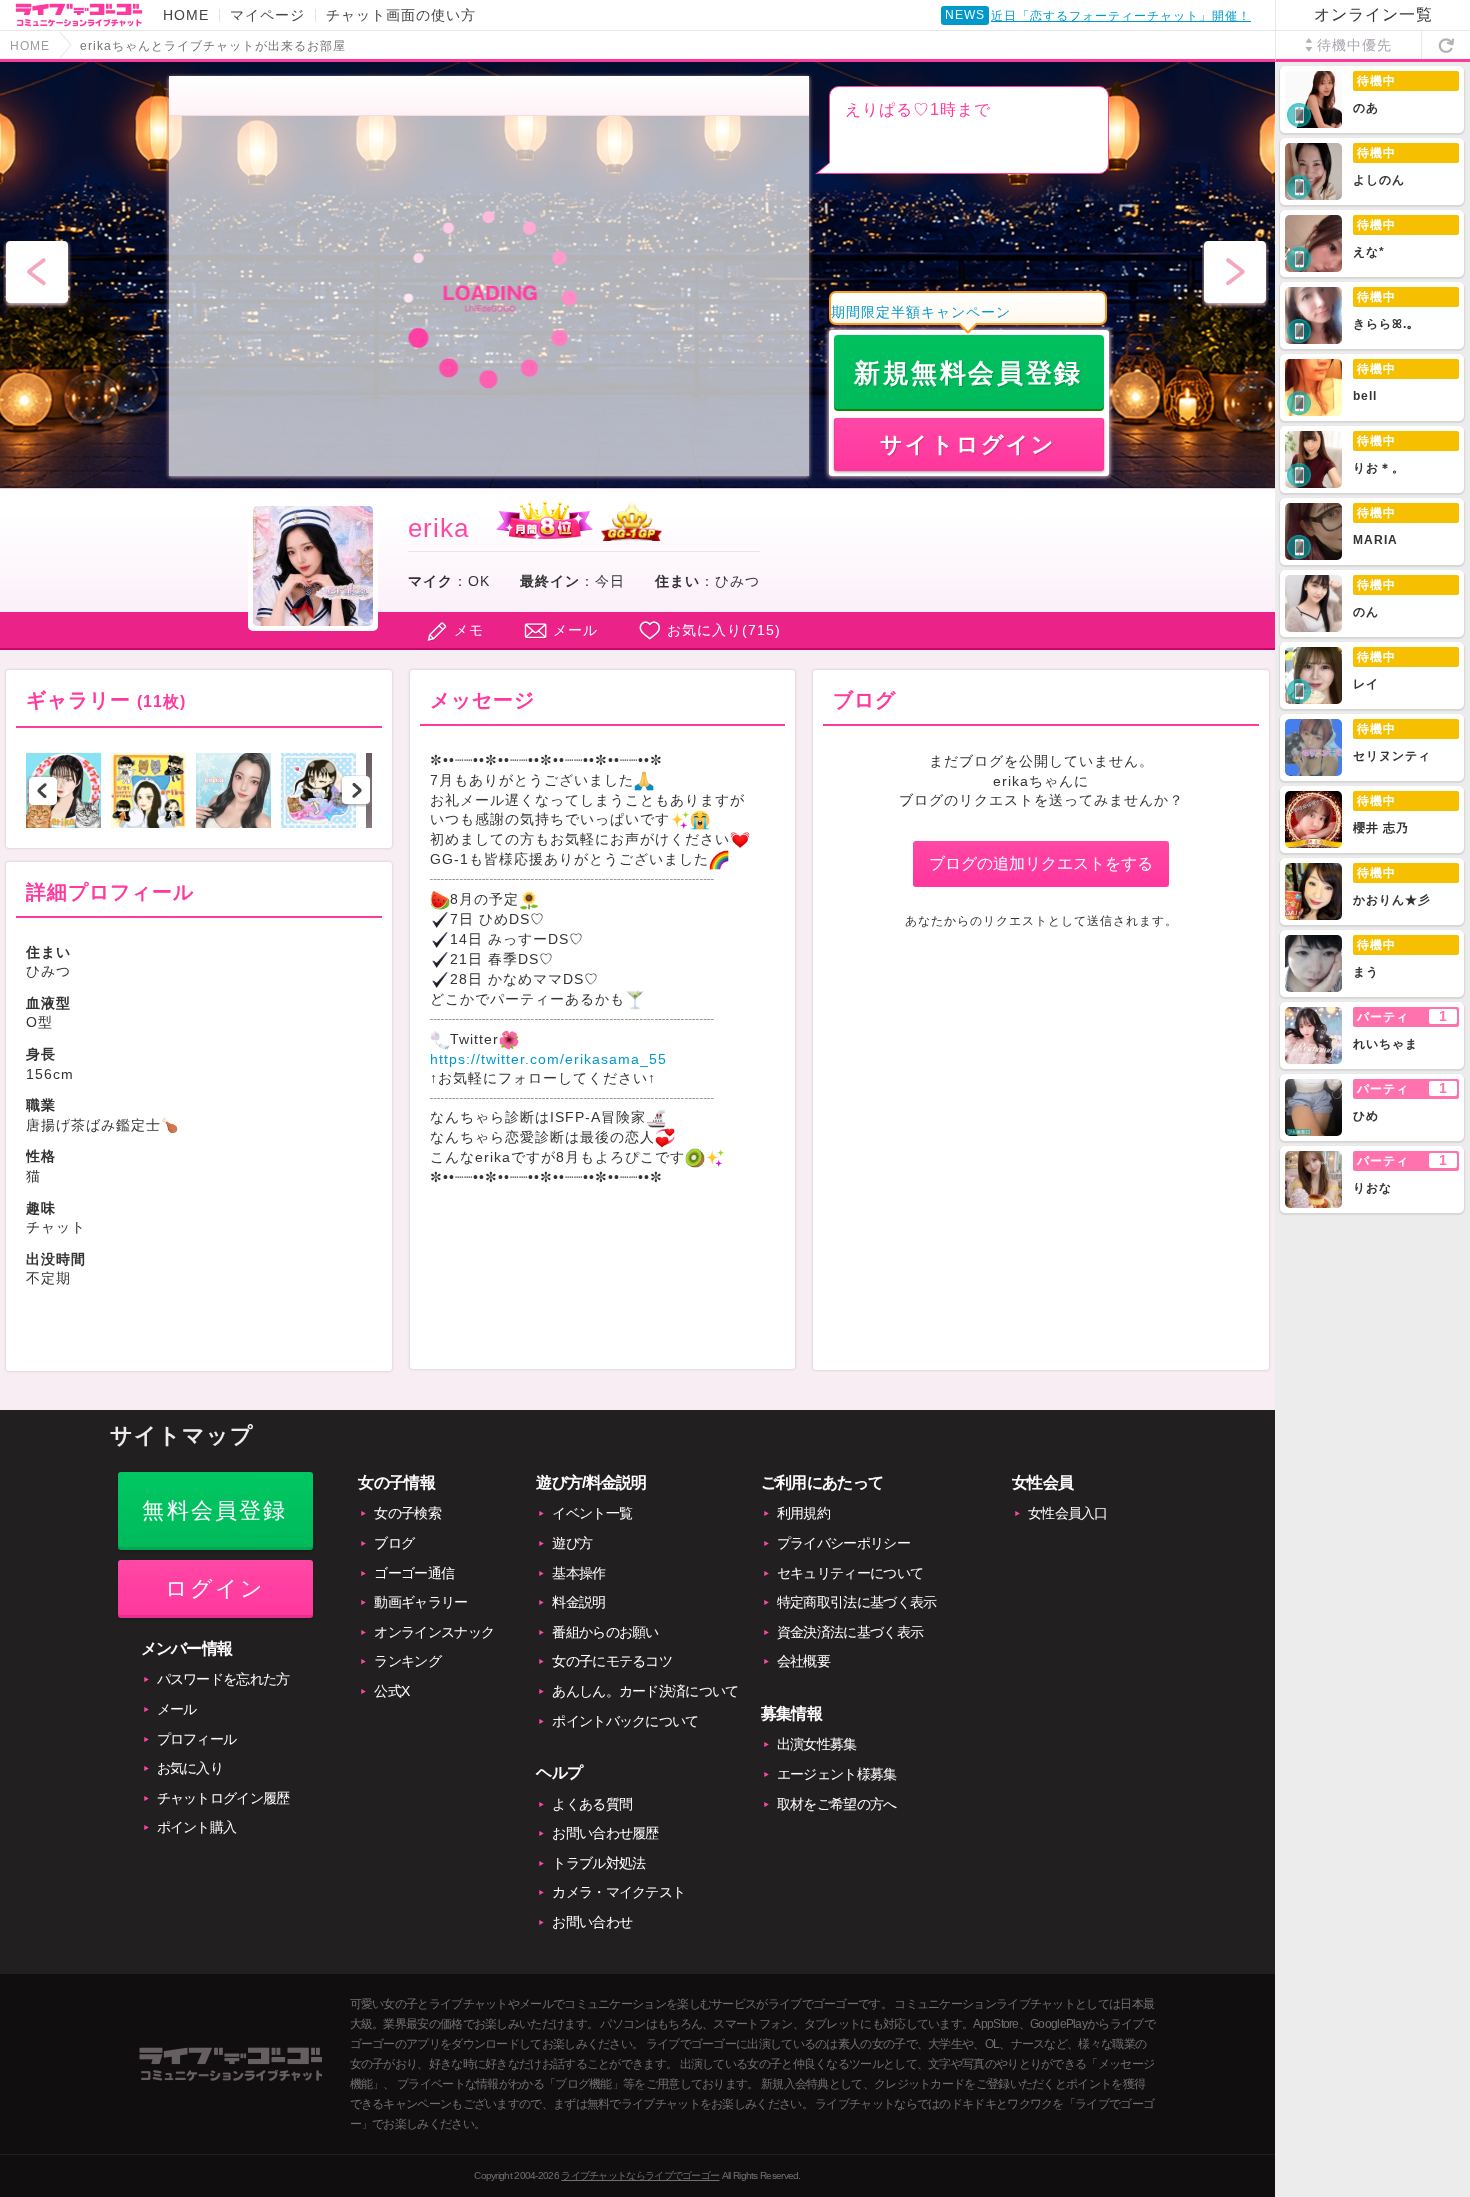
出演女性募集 (817, 1744)
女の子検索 (407, 1513)
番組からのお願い (605, 1632)
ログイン (215, 1588)
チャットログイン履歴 (223, 1798)
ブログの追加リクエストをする (1041, 863)
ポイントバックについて (625, 1721)
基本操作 (578, 1573)
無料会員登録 (214, 1510)
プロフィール (197, 1739)
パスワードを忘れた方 (223, 1679)
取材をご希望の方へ (837, 1804)
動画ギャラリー (420, 1602)
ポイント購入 (197, 1827)
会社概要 (803, 1661)
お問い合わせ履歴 (605, 1833)
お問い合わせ (592, 1922)
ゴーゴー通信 (414, 1573)
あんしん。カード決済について (645, 1691)
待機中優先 (1354, 45)
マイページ (267, 15)
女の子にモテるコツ (612, 1661)
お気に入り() (724, 630)
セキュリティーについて (850, 1573)
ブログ (394, 1543)
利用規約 (803, 1513)
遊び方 (572, 1543)
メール (575, 630)
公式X (391, 1691)
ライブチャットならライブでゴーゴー (640, 2175)
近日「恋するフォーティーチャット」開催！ (1121, 16)
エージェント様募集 (837, 1774)
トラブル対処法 (598, 1863)
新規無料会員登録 (968, 373)
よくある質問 (592, 1804)
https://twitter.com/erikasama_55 (548, 1059)
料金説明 (578, 1602)
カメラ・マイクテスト (618, 1892)
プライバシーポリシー (843, 1543)
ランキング (407, 1661)
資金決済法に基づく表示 (850, 1632)
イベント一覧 (592, 1513)
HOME (186, 15)
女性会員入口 (1068, 1513)
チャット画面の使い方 (401, 15)
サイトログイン (968, 444)
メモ (469, 630)
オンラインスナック (434, 1632)
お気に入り (190, 1768)
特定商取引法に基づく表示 (857, 1602)
